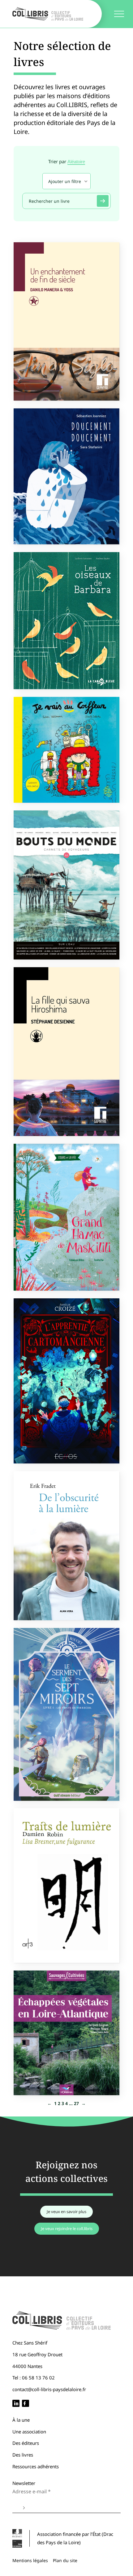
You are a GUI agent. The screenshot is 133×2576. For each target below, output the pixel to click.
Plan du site (65, 2560)
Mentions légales (30, 2560)
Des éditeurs (26, 2443)
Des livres (23, 2455)
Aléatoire (76, 162)
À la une (21, 2420)
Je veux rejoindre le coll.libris (67, 2229)
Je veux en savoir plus (66, 2212)
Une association (29, 2432)
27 (76, 2103)
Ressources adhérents (36, 2466)
